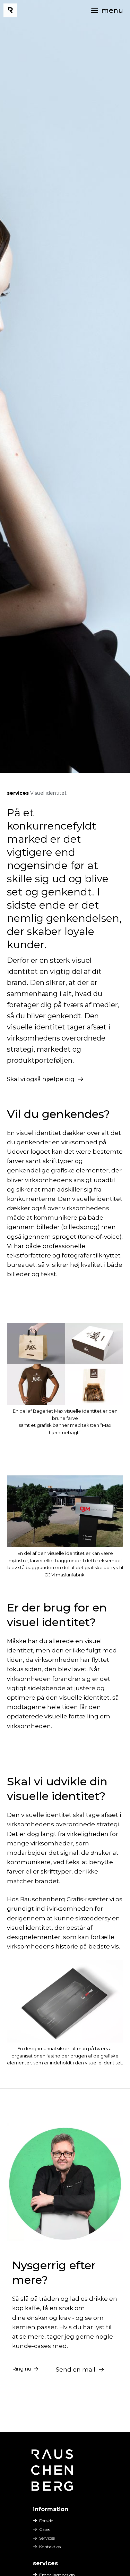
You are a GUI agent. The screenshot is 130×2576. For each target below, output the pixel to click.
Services (47, 2538)
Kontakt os (50, 2547)
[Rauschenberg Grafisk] (10, 10)
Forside (46, 2521)
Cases (45, 2529)
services (18, 793)
